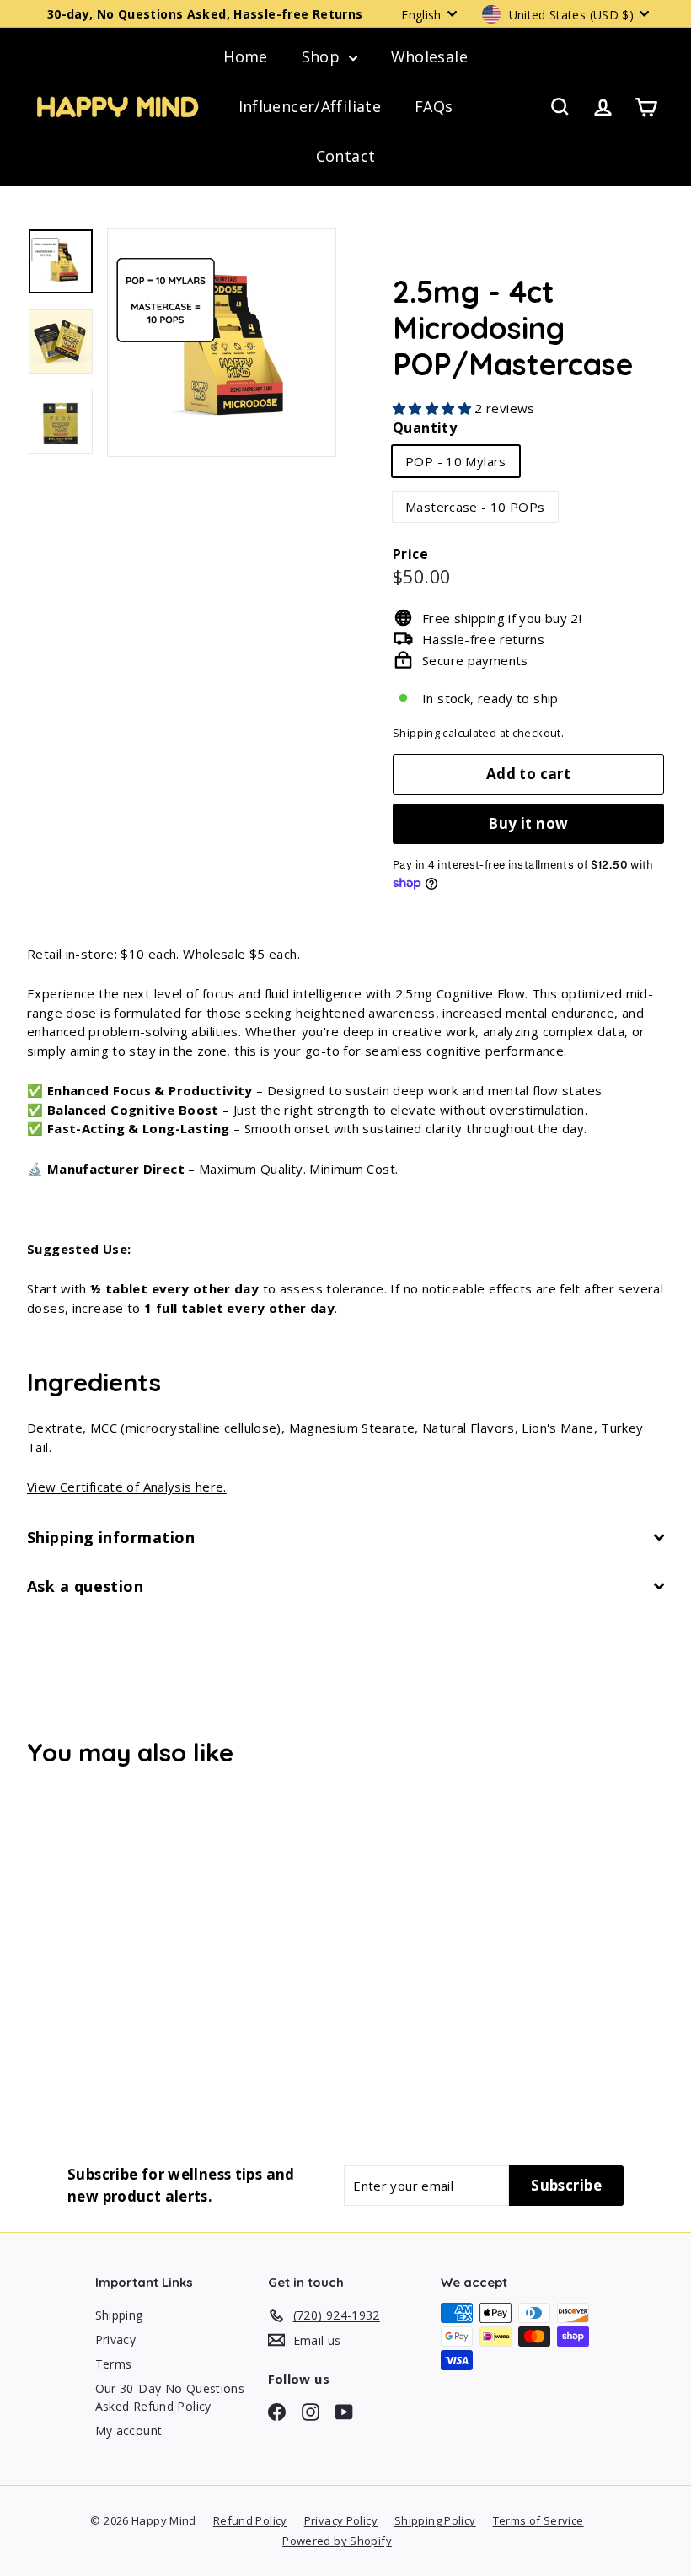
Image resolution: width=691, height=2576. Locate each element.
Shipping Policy (435, 2520)
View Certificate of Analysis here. (127, 1487)
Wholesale (429, 56)
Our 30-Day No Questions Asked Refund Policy (170, 2397)
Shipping (416, 733)
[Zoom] (222, 342)
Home (246, 56)
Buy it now (528, 823)
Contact (346, 156)
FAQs (434, 106)
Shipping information (111, 1537)
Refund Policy (250, 2520)
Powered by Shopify (337, 2541)
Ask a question (85, 1586)
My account (129, 2431)
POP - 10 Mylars (456, 461)
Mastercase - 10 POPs (475, 507)
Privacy (116, 2339)
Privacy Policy (341, 2520)
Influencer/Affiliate (310, 106)
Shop (323, 56)
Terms (114, 2364)
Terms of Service (538, 2520)
